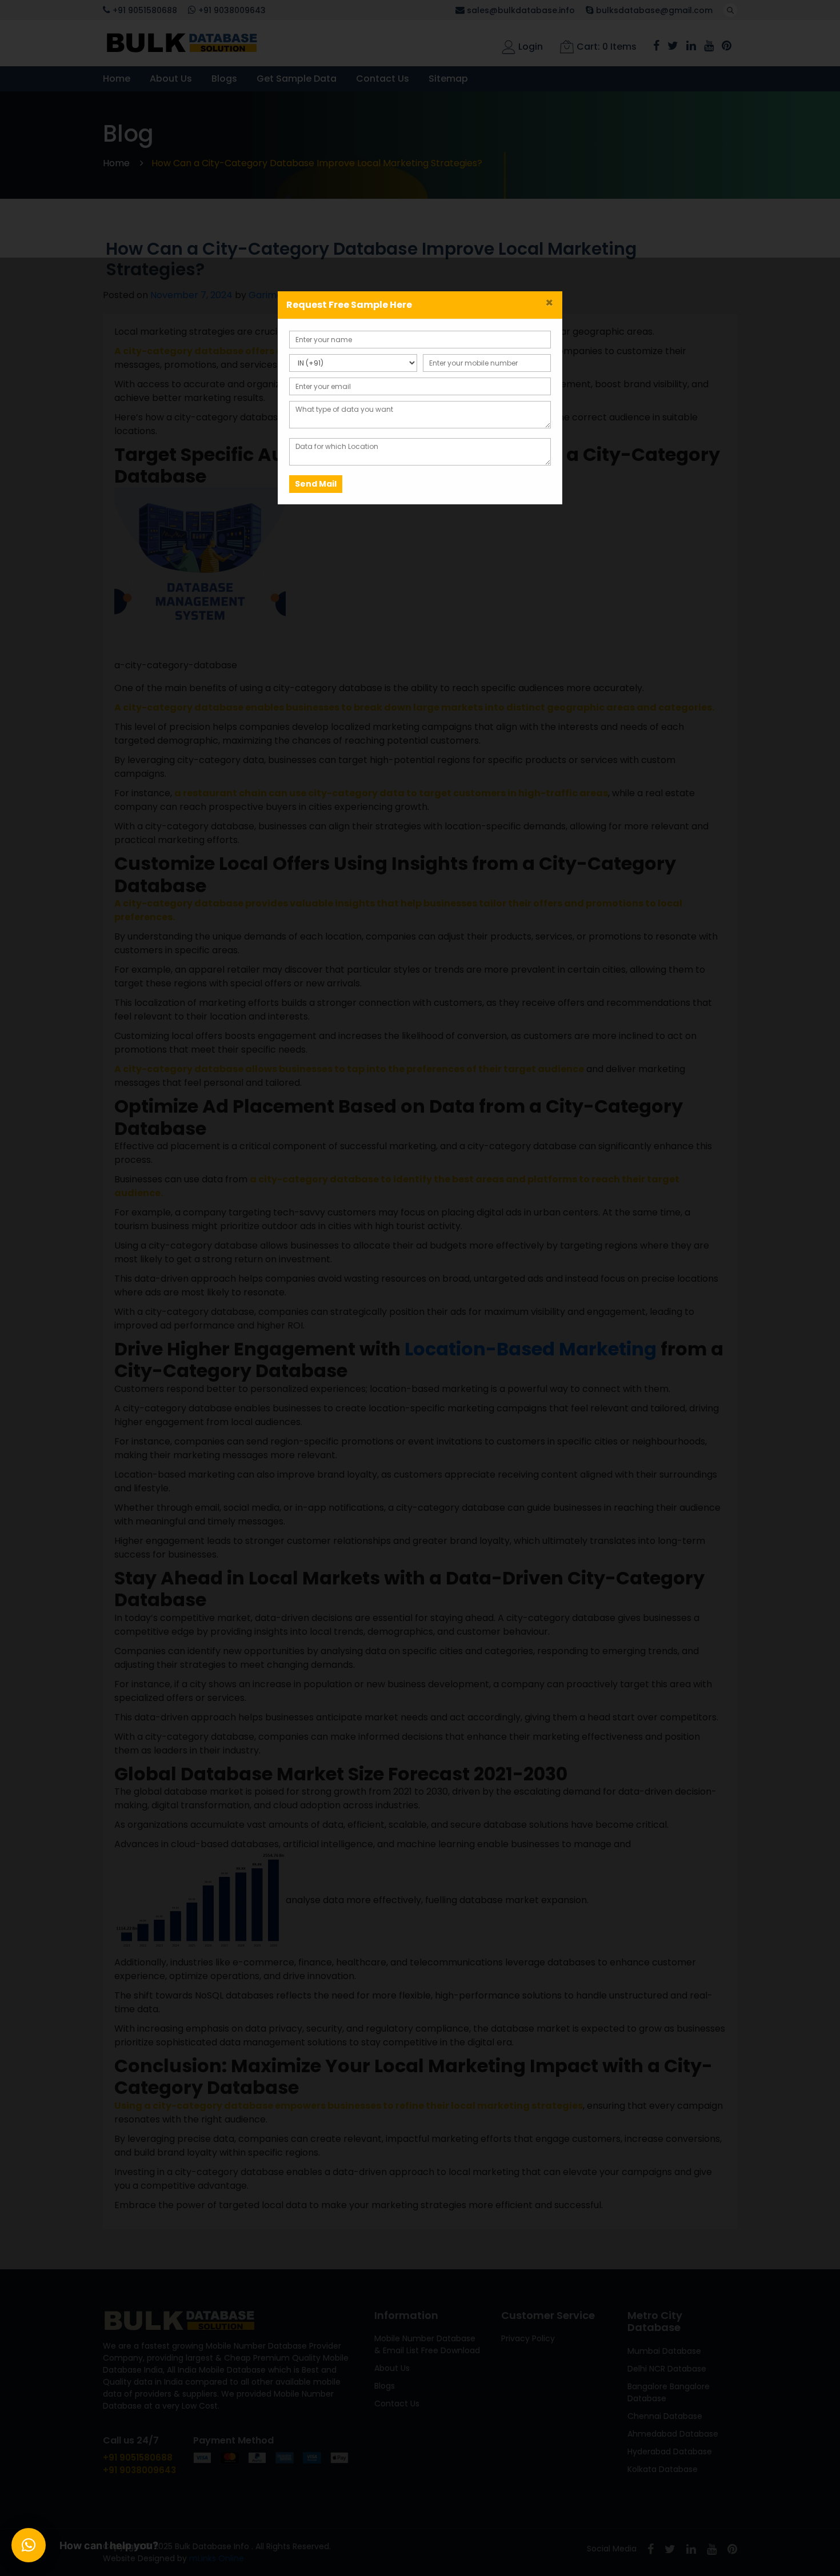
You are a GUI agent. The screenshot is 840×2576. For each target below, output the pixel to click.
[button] (29, 2545)
